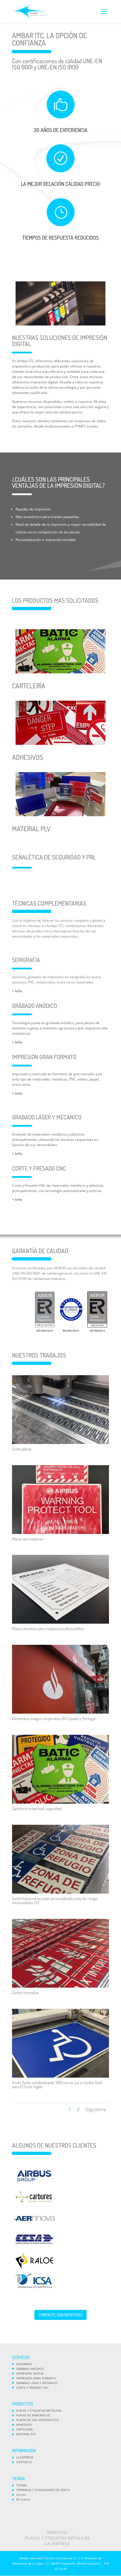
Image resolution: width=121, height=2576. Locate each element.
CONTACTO (24, 2462)
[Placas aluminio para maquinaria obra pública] (60, 1622)
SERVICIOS (57, 2532)
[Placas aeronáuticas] (60, 1533)
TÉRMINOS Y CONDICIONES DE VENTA (43, 2490)
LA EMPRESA (25, 2457)
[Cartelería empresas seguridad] (60, 1802)
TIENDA (21, 2485)
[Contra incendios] (60, 1986)
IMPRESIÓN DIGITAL (30, 2373)
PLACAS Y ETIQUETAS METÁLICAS (39, 2410)
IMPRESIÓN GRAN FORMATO (36, 2378)
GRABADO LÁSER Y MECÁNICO (37, 2383)
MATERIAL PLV (26, 2434)
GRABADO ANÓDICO (30, 2369)
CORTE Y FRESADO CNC (32, 2388)
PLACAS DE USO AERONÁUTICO (38, 2420)
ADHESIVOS (24, 2425)
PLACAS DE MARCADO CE (33, 2415)
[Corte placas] (60, 1443)
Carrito (21, 2495)
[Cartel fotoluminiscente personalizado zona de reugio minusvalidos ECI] (60, 1892)
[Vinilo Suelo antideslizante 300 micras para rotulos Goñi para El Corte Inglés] (60, 2076)
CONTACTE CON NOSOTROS (60, 2315)
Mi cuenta (23, 2499)
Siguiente (96, 2109)
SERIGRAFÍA (24, 2364)
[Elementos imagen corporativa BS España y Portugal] (60, 1712)
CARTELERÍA (24, 2429)
